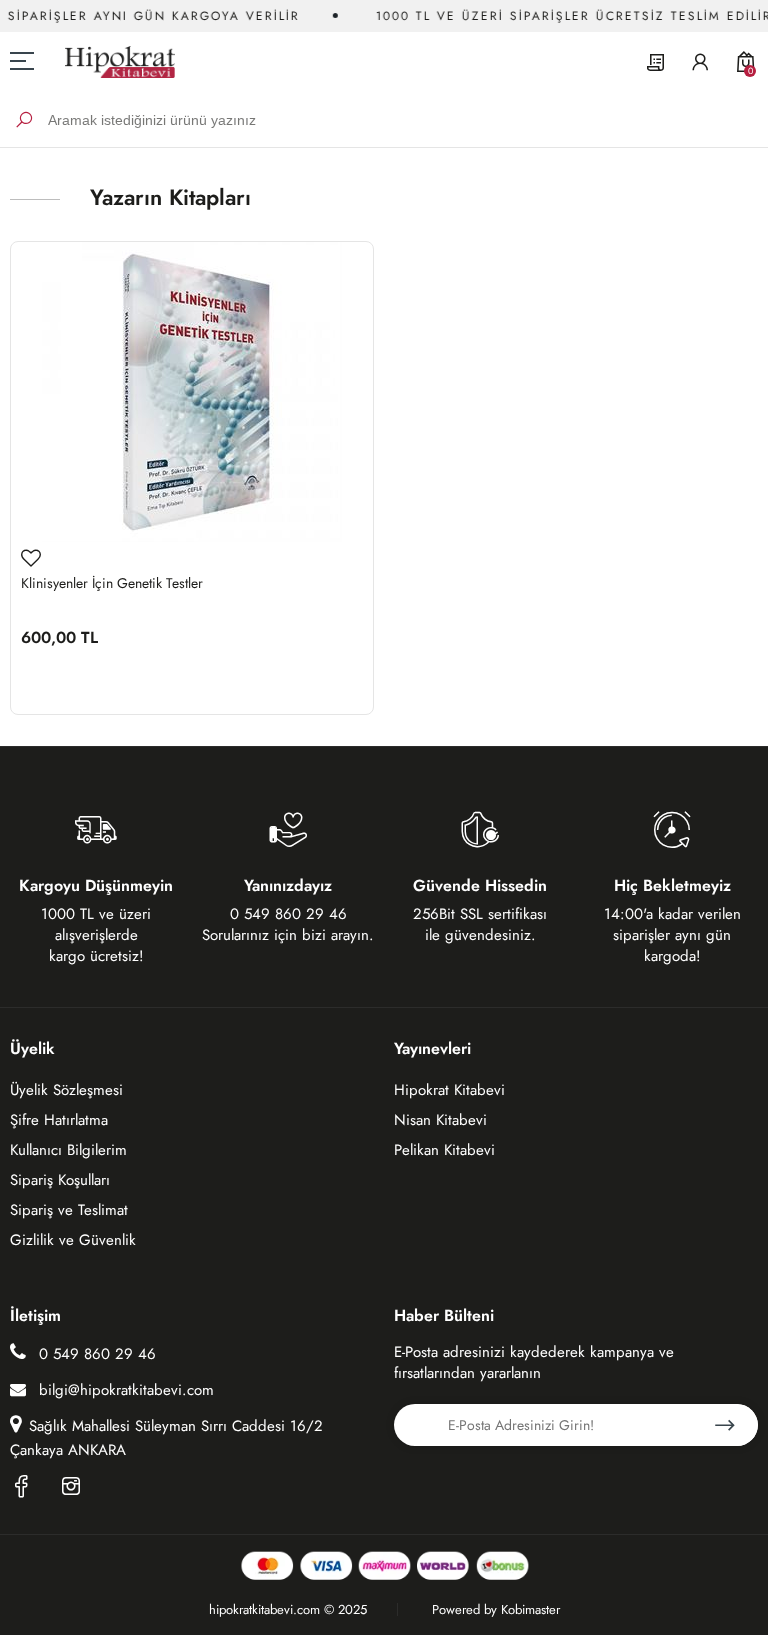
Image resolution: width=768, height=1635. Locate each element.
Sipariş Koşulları (60, 1180)
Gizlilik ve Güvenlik (73, 1240)
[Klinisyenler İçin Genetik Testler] (192, 392)
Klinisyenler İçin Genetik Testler (112, 583)
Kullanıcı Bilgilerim (68, 1150)
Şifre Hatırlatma (59, 1120)
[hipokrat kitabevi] (112, 61)
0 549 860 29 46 (95, 1354)
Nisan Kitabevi (440, 1120)
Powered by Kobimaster (496, 1609)
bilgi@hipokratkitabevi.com (126, 1390)
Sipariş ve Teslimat (69, 1210)
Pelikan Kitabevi (444, 1150)
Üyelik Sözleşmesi (66, 1090)
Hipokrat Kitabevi (449, 1090)
